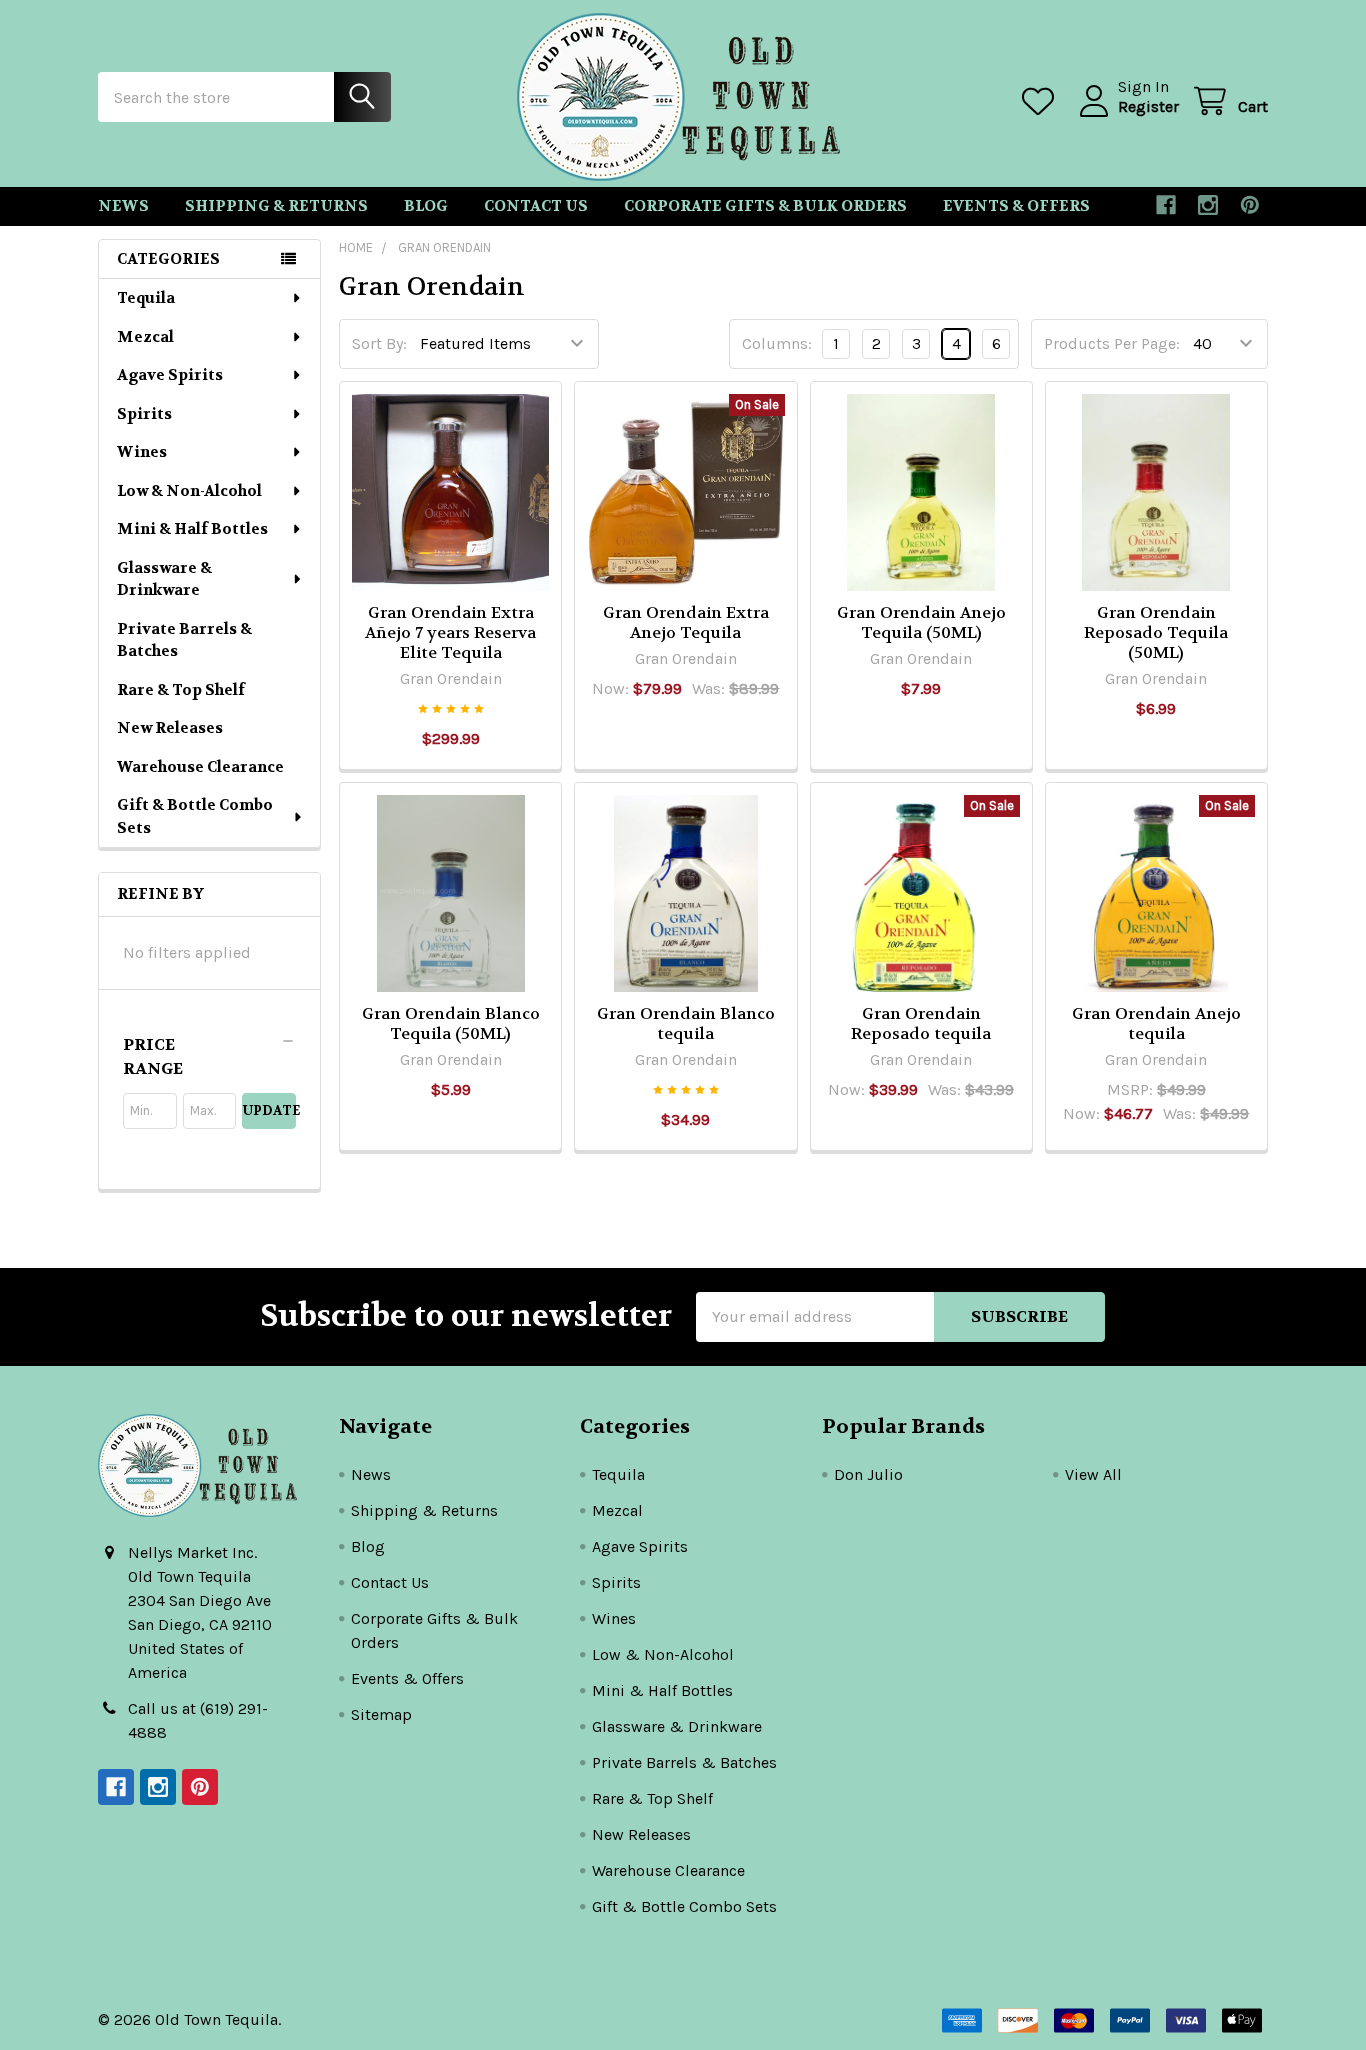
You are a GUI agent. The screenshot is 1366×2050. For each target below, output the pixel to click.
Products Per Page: (1112, 343)
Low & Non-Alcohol (189, 491)
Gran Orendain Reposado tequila (921, 1023)
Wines (142, 452)
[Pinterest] (1250, 205)
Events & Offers (1016, 206)
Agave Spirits (170, 375)
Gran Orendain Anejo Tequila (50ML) (921, 622)
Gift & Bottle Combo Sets (195, 816)
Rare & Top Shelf (181, 690)
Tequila (146, 298)
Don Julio (868, 1474)
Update (269, 1110)
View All (1093, 1474)
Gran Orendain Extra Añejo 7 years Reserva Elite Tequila (450, 632)
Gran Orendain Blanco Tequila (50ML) (451, 1023)
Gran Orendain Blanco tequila (686, 1023)
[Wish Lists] (1042, 101)
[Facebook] (1166, 205)
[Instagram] (1208, 205)
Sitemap (381, 1714)
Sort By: (379, 343)
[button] (209, 1057)
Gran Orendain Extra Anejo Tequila (686, 622)
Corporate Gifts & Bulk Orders (765, 206)
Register (1148, 106)
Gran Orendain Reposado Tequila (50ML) (1156, 632)
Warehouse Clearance (200, 767)
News (123, 206)
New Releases (170, 728)
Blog (426, 206)
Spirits (144, 414)
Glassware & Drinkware (164, 579)
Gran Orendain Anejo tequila (1156, 1023)
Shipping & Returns (276, 206)
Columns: (777, 343)
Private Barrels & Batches (184, 640)
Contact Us (536, 206)
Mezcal (145, 337)
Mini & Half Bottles (192, 529)
